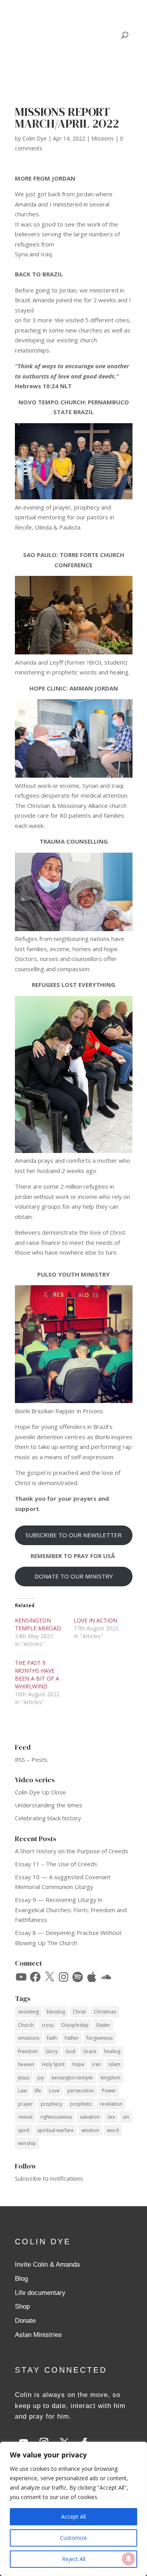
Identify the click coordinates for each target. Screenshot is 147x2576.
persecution (81, 2091)
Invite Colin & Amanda (47, 2265)
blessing (56, 2012)
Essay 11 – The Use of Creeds (56, 1864)
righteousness (56, 2117)
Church (26, 2025)
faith (52, 2038)
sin (126, 2117)
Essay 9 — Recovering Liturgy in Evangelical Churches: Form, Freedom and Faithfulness (71, 1910)
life (38, 2091)
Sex (111, 2117)
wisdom (90, 2130)
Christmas (105, 2012)
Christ (79, 2012)
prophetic (81, 2104)
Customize (73, 2538)
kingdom (111, 2078)
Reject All (74, 2559)
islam (114, 2064)
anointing (28, 2012)
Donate (25, 2321)
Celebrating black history (48, 1818)
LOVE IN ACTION (95, 1620)
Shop (22, 2307)
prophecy (52, 2104)
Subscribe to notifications (49, 2178)
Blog (21, 2279)
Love (54, 2091)
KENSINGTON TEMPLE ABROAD (38, 1624)
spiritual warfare (55, 2130)
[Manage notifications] (129, 2559)
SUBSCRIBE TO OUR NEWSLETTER (73, 1535)
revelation (111, 2104)
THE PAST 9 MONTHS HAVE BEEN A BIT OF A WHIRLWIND (37, 1674)
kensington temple (72, 2078)
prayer (25, 2104)
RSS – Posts (31, 1759)
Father (72, 2038)
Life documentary (40, 2293)
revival (25, 2117)
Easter (103, 2025)
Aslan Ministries (38, 2335)
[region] (73, 2509)
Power (109, 2091)
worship (27, 2143)
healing (112, 2051)
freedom (28, 2051)
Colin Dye (34, 138)
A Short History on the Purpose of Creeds (72, 1851)
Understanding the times (49, 1805)
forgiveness (100, 2038)
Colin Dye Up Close (40, 1792)
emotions (29, 2038)
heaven (26, 2064)
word (113, 2130)
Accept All (73, 2517)
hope (78, 2064)
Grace (90, 2051)
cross (48, 2025)
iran (96, 2064)
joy (41, 2078)
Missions (103, 138)
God (70, 2051)
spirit (24, 2130)
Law (22, 2091)
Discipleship (75, 2025)
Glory (52, 2051)
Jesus (24, 2078)
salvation (90, 2117)
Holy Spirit (53, 2064)
